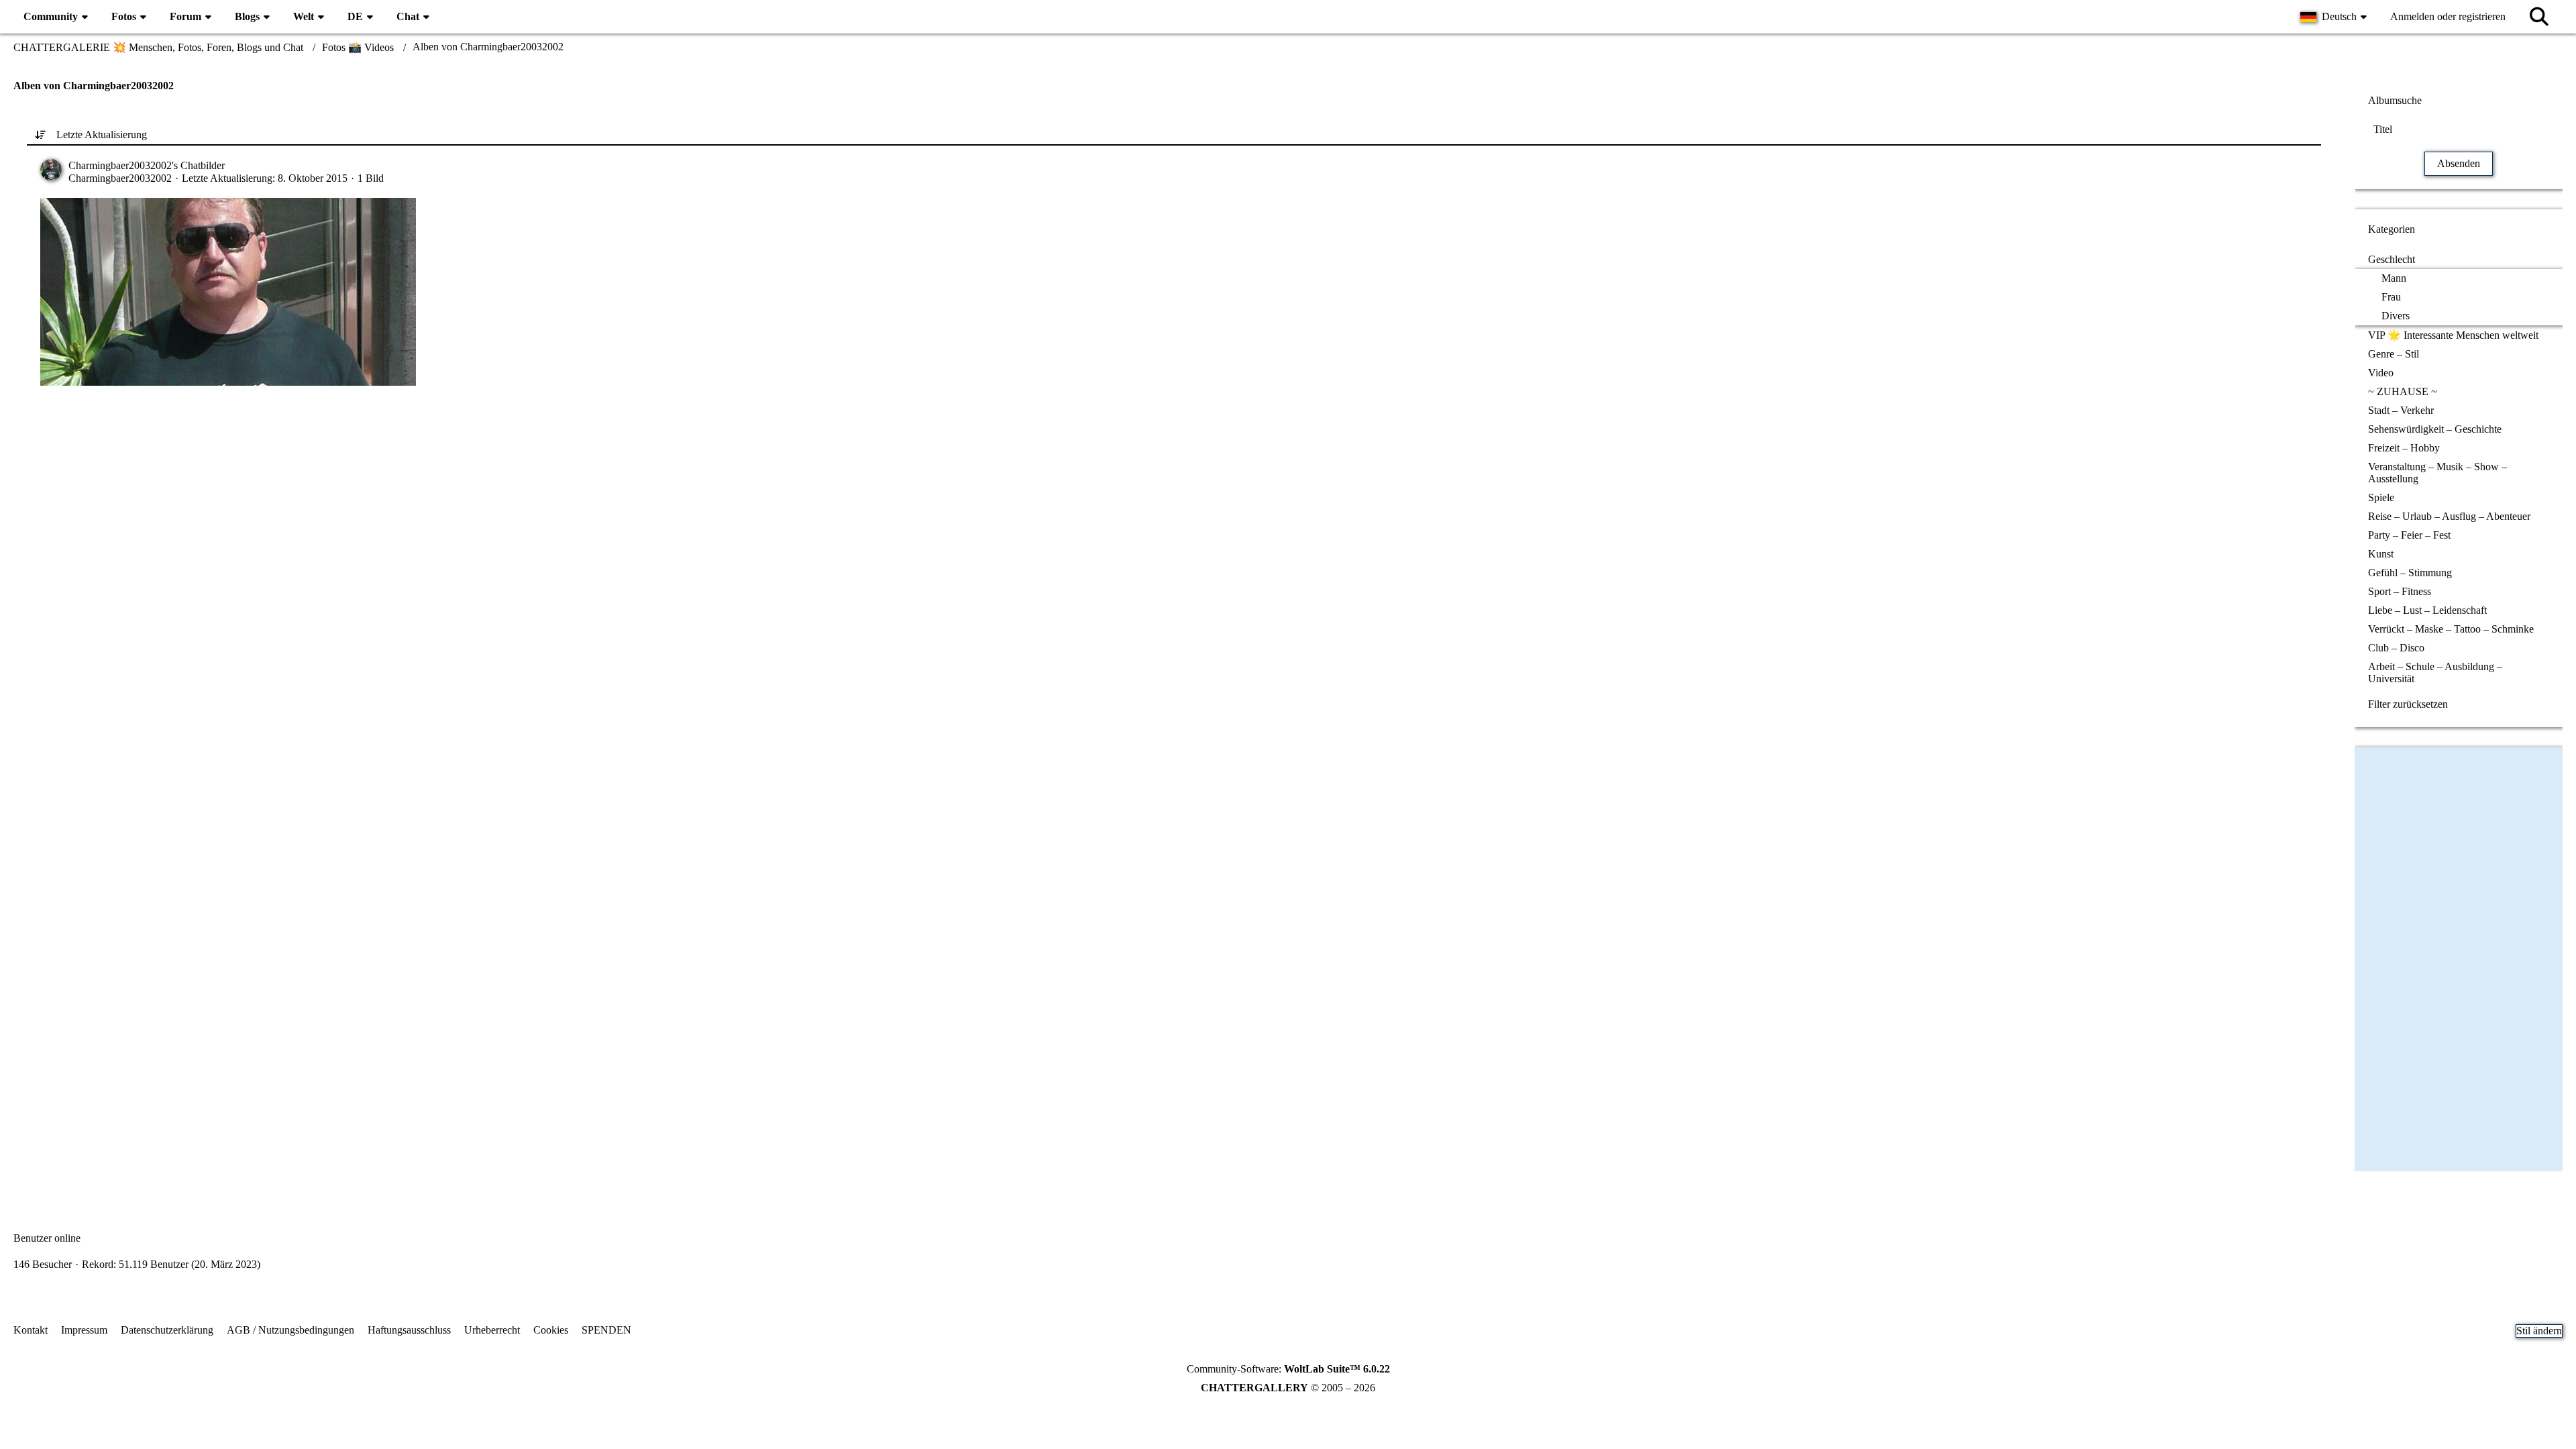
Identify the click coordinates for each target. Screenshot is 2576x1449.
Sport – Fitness (2400, 591)
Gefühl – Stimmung (2410, 573)
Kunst (2381, 554)
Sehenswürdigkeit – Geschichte (2435, 429)
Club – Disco (2396, 648)
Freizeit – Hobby (2404, 448)
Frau (2391, 297)
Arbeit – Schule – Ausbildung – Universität (2435, 673)
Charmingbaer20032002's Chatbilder (147, 165)
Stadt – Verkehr (2401, 410)
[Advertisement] (1174, 527)
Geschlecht (2392, 259)
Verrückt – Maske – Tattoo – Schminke (2451, 629)
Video (2381, 373)
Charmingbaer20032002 (120, 178)
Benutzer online (47, 1238)
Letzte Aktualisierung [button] (102, 135)
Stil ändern (2539, 1331)
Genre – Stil (2394, 354)
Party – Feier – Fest (2409, 535)
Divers (2396, 316)
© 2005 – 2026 (1288, 1388)
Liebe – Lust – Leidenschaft (2427, 610)
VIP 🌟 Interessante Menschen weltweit (2453, 335)
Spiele (2381, 497)
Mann (2394, 278)
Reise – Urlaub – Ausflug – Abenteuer (2449, 516)
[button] (2335, 17)
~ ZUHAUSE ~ (2403, 391)
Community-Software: (1288, 1369)
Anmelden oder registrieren (2448, 16)
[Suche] (2539, 17)
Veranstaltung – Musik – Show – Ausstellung (2437, 473)
